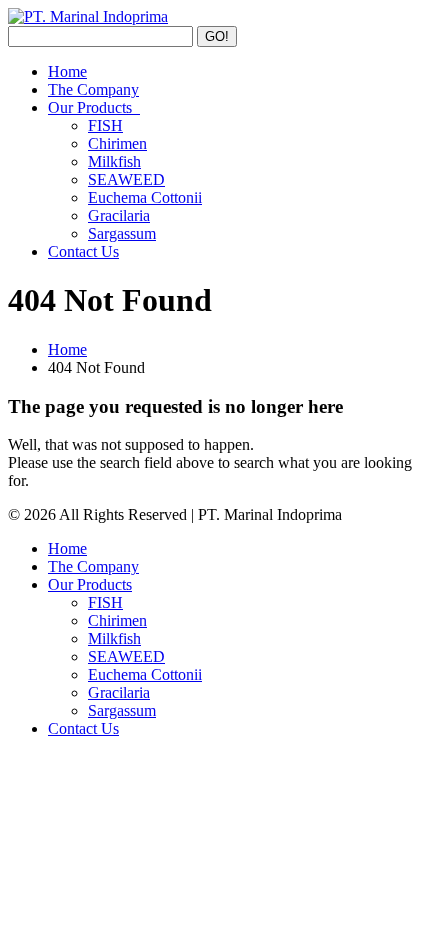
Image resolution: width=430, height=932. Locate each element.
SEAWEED (126, 179)
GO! (217, 36)
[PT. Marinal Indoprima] (88, 16)
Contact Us (83, 251)
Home (67, 71)
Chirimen (117, 143)
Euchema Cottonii (145, 197)
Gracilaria (119, 215)
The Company (93, 89)
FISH (105, 125)
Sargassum (122, 233)
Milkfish (114, 161)
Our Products (94, 107)
